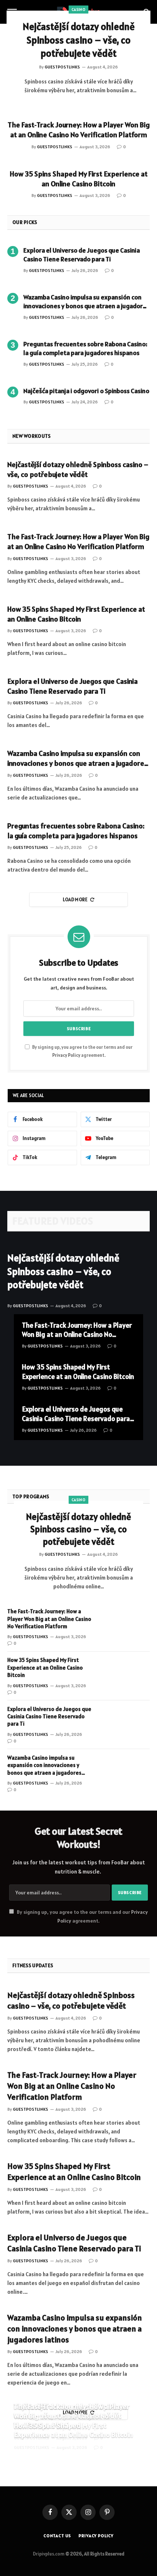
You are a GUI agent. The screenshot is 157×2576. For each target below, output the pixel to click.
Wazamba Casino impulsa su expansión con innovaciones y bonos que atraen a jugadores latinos (86, 306)
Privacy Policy (66, 1055)
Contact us (57, 2536)
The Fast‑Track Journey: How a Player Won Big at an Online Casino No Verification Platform (79, 130)
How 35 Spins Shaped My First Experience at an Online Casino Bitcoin (79, 179)
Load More (75, 900)
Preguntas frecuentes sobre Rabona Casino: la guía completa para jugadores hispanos (85, 348)
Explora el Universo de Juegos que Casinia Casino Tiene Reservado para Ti (82, 255)
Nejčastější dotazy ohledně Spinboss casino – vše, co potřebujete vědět (79, 40)
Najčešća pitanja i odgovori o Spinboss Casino (86, 391)
